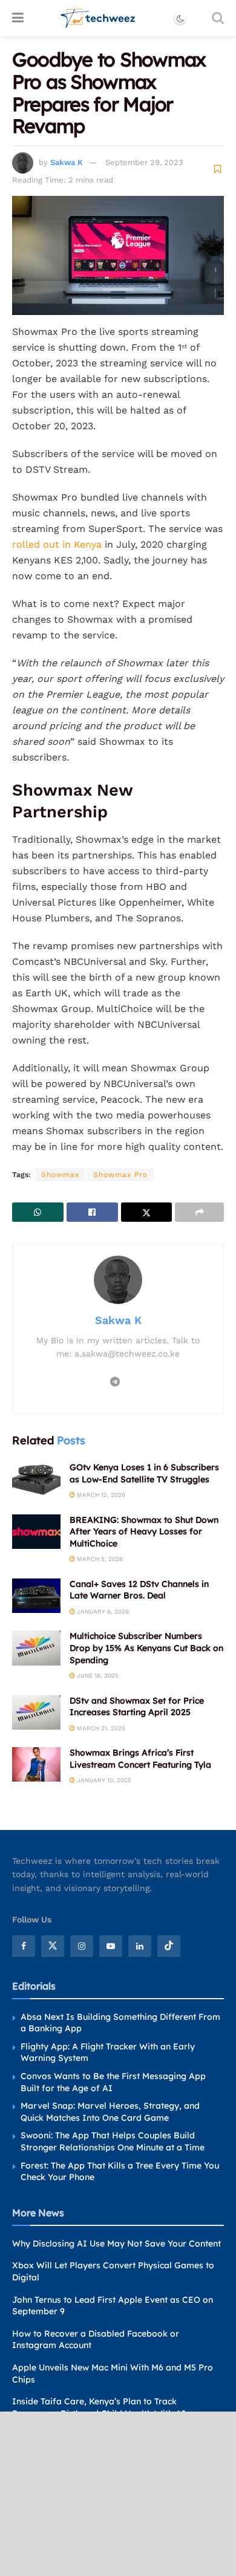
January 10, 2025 (103, 1780)
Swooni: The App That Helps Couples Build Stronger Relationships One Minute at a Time (113, 2141)
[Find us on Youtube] (111, 1945)
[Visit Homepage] (98, 18)
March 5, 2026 (99, 1559)
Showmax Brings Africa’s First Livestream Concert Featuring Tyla (140, 1759)
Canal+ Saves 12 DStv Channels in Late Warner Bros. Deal (139, 1590)
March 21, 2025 (100, 1728)
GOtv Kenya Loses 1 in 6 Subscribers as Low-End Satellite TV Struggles (144, 1473)
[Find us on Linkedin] (140, 1945)
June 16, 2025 (97, 1676)
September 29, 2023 (144, 162)
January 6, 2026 (102, 1611)
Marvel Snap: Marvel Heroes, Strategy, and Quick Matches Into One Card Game (110, 2112)
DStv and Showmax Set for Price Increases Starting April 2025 (137, 1707)
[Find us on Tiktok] (169, 1945)
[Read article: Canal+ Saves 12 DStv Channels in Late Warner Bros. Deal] (36, 1596)
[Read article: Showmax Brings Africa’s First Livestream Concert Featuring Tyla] (36, 1764)
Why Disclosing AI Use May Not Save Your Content (116, 2243)
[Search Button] (218, 18)
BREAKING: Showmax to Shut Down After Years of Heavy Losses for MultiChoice (144, 1532)
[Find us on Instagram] (82, 1945)
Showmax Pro (120, 1175)
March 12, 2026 (100, 1495)
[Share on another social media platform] (199, 1212)
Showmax (60, 1175)
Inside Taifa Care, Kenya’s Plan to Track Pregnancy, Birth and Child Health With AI (99, 2407)
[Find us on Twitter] (53, 1945)
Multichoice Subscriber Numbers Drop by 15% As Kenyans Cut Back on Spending (146, 1648)
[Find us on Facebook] (24, 1945)
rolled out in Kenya (57, 544)
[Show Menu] (18, 18)
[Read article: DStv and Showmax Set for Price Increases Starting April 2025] (36, 1712)
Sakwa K (67, 162)
